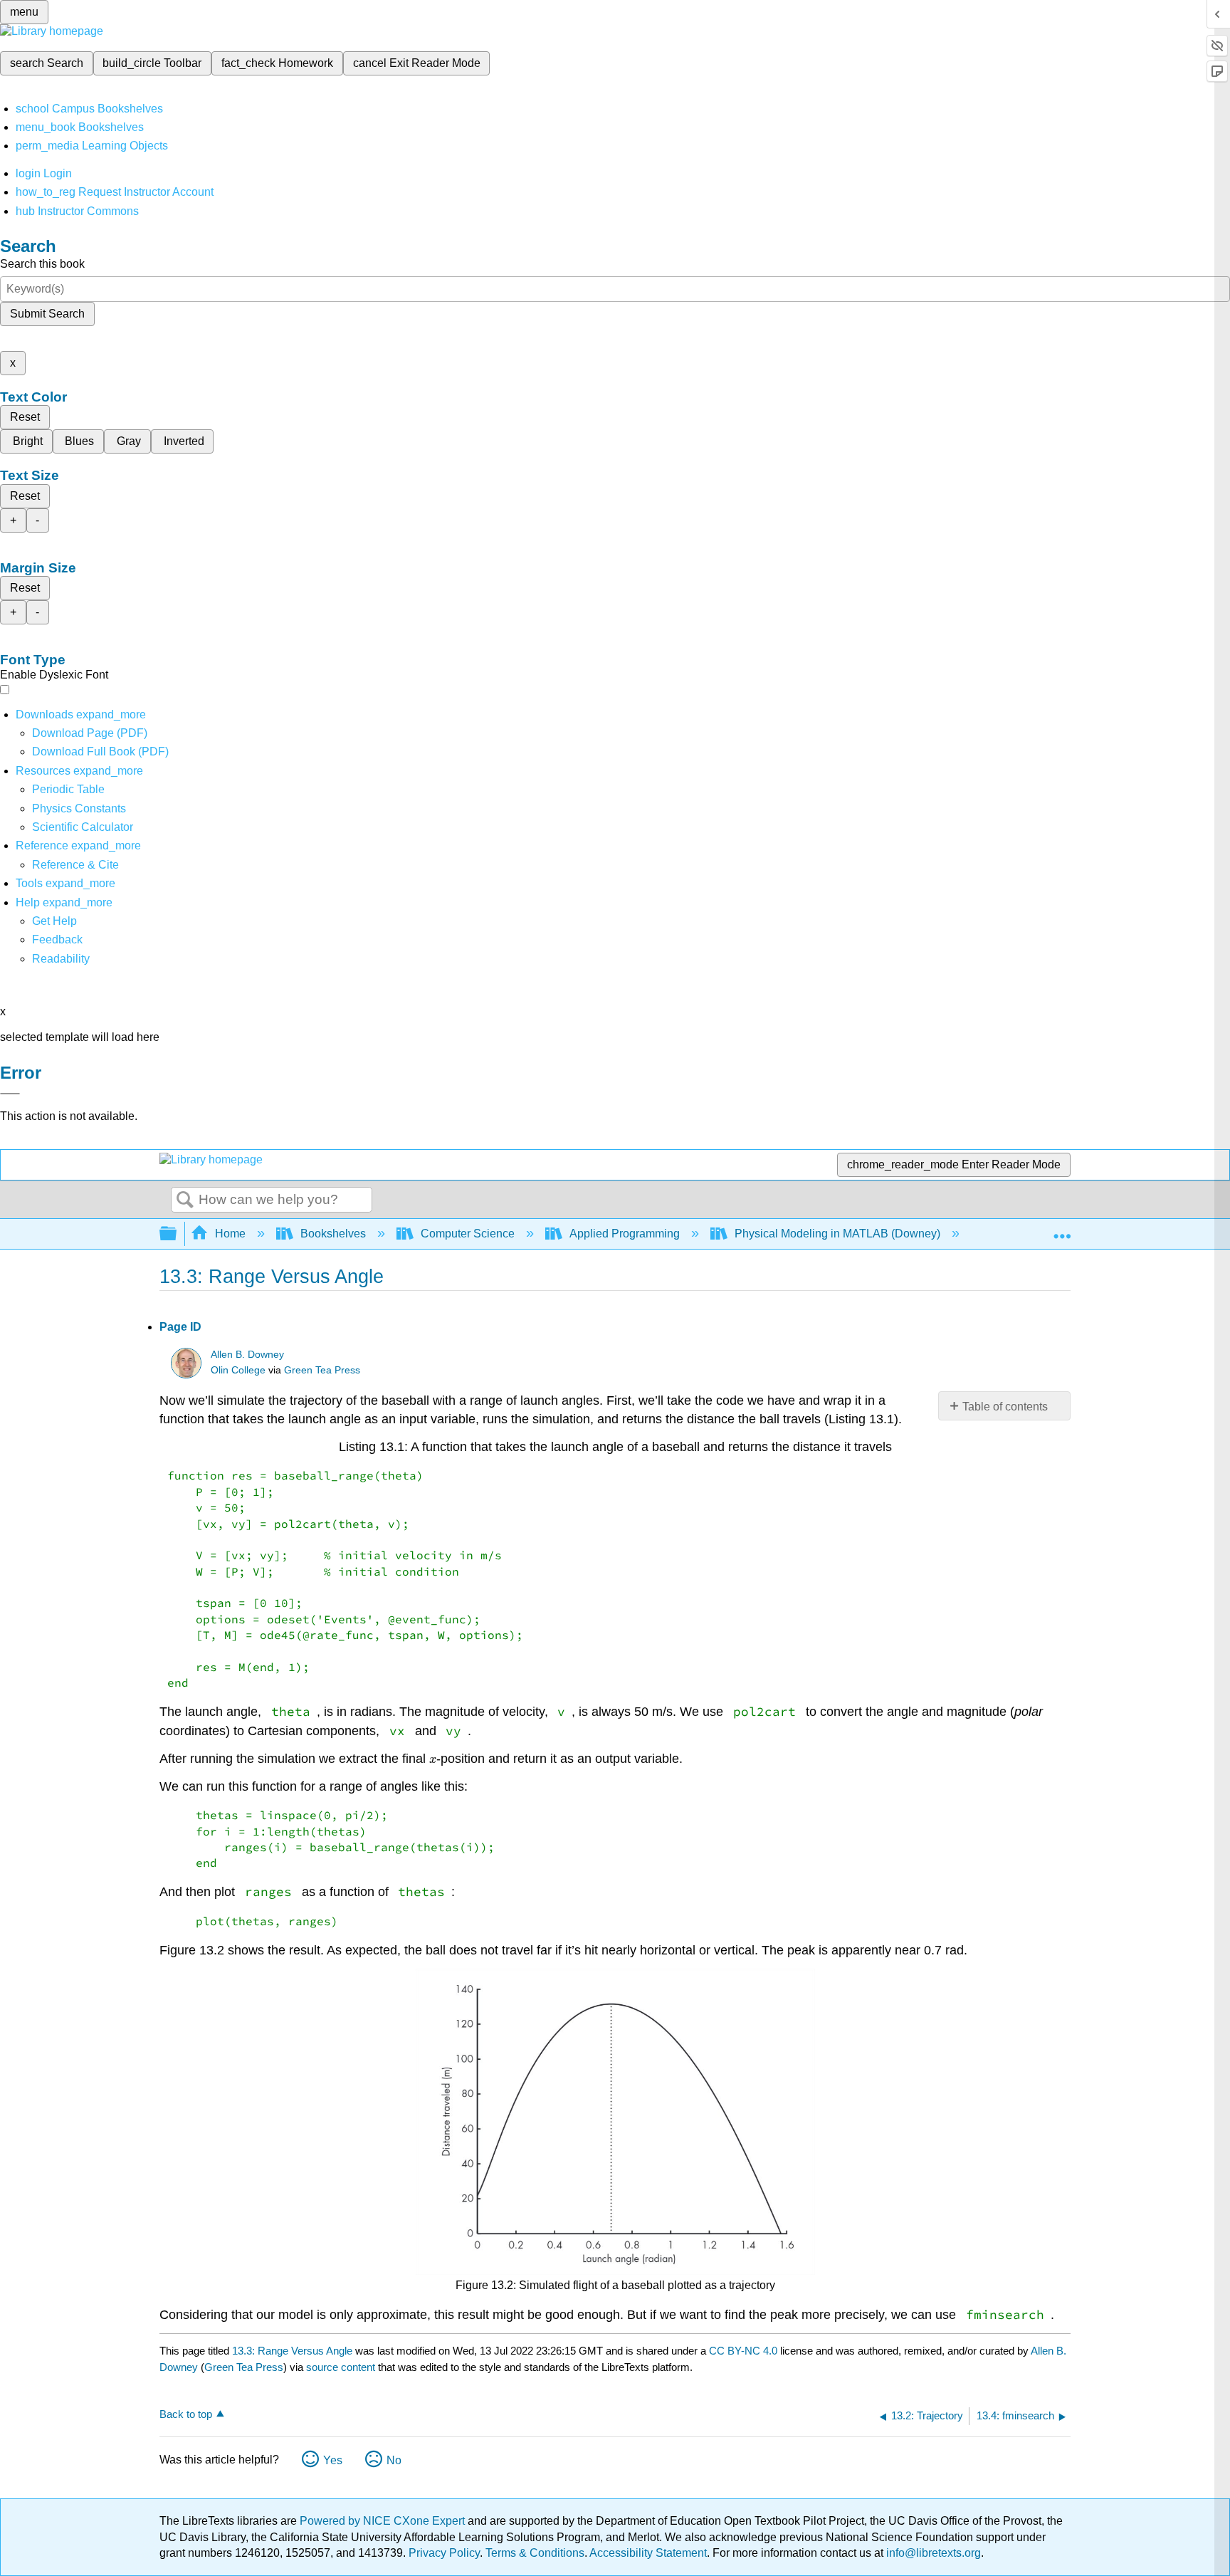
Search (185, 1200)
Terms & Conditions (535, 2553)
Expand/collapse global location (1062, 1230)
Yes (333, 2460)
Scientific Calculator (83, 827)
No (394, 2460)
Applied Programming (625, 1234)
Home (230, 1234)
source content (341, 2367)
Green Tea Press (322, 1370)
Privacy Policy (444, 2553)
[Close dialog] (10, 1094)
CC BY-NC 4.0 (743, 2351)
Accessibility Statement (648, 2553)
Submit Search (47, 314)
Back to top (186, 2414)
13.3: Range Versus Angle (292, 2351)
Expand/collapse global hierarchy (177, 1234)
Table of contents (1005, 1407)
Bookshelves (333, 1234)
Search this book (42, 264)
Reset (25, 417)
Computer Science (468, 1234)
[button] (57, 939)
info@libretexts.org (932, 2553)
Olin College (238, 1370)
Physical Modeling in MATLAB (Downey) (837, 1234)
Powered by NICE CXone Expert (384, 2521)
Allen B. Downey (247, 1355)
